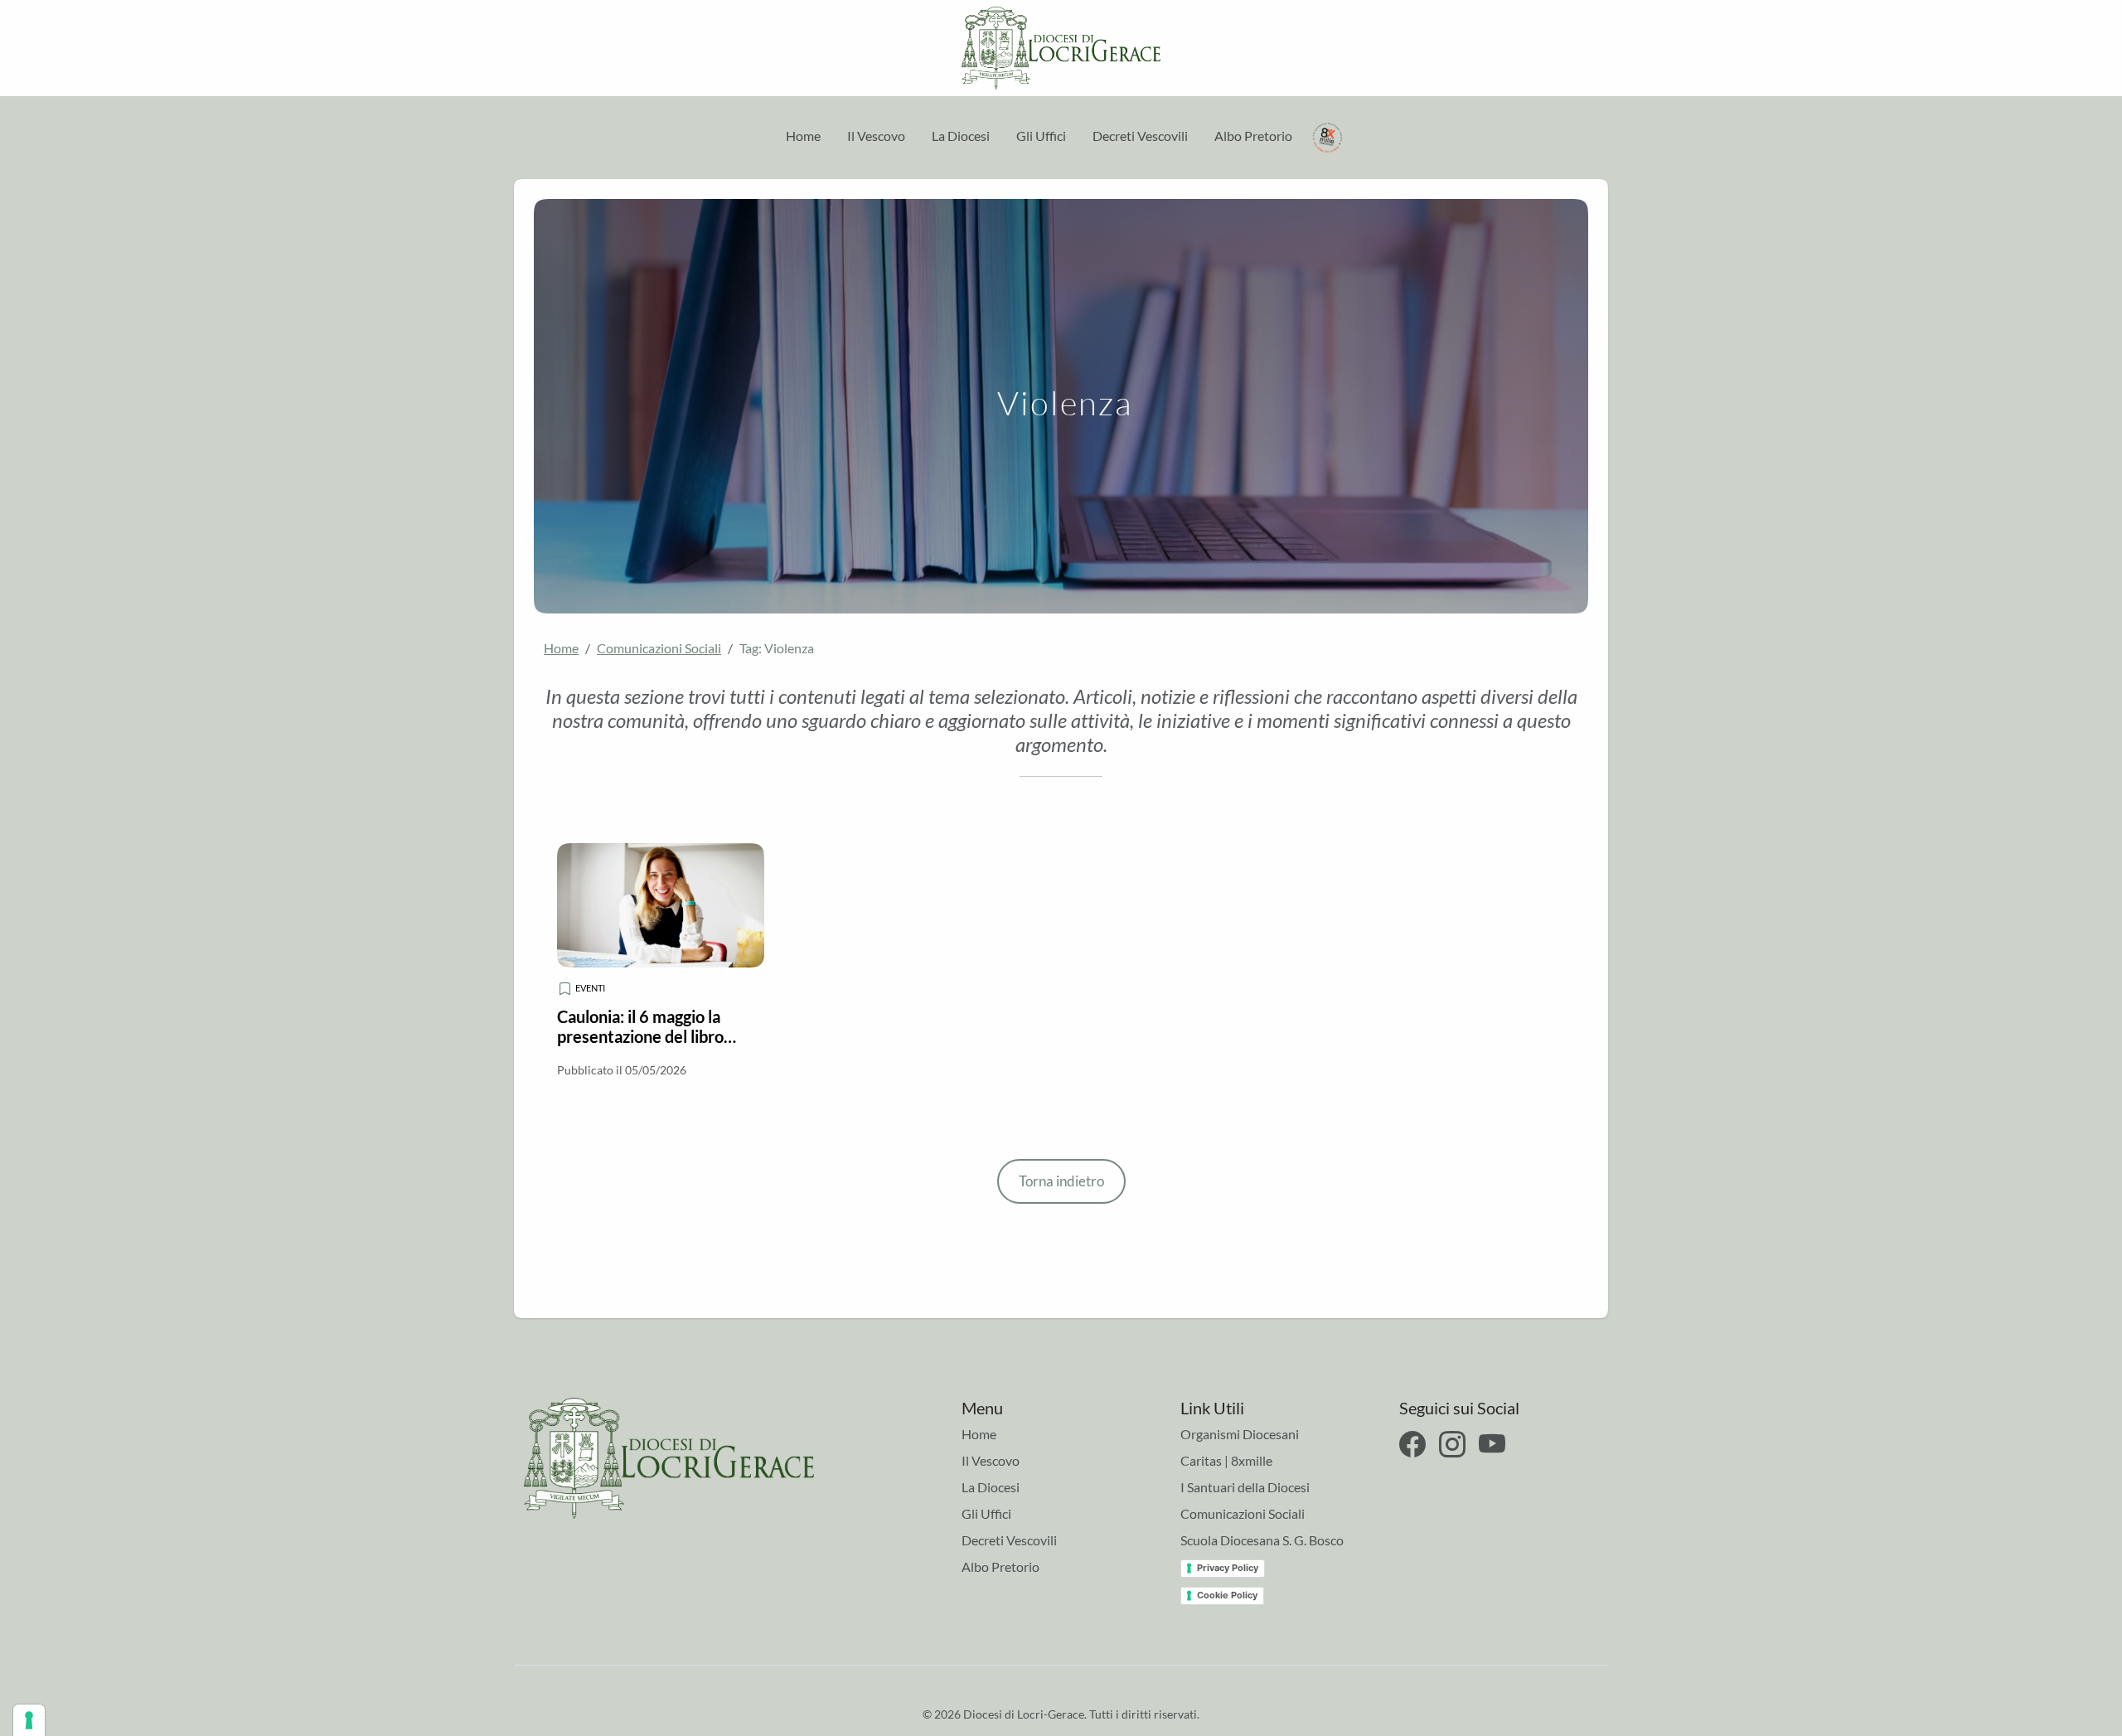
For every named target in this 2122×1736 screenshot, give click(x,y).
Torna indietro (1061, 1181)
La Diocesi (961, 136)
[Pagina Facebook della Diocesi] (1412, 1444)
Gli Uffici (1041, 136)
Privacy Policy (1228, 1568)
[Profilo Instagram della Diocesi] (1452, 1444)
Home (803, 136)
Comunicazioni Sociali (659, 648)
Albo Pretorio (1253, 136)
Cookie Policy (1227, 1595)
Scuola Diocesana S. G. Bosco (1262, 1540)
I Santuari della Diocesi (1245, 1487)
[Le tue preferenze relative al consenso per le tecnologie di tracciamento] (29, 1720)
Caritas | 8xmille (1226, 1460)
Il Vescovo (876, 136)
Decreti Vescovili (1140, 136)
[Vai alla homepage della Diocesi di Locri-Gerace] (1061, 48)
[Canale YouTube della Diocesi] (1492, 1444)
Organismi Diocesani (1240, 1434)
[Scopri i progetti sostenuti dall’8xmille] (1328, 136)
